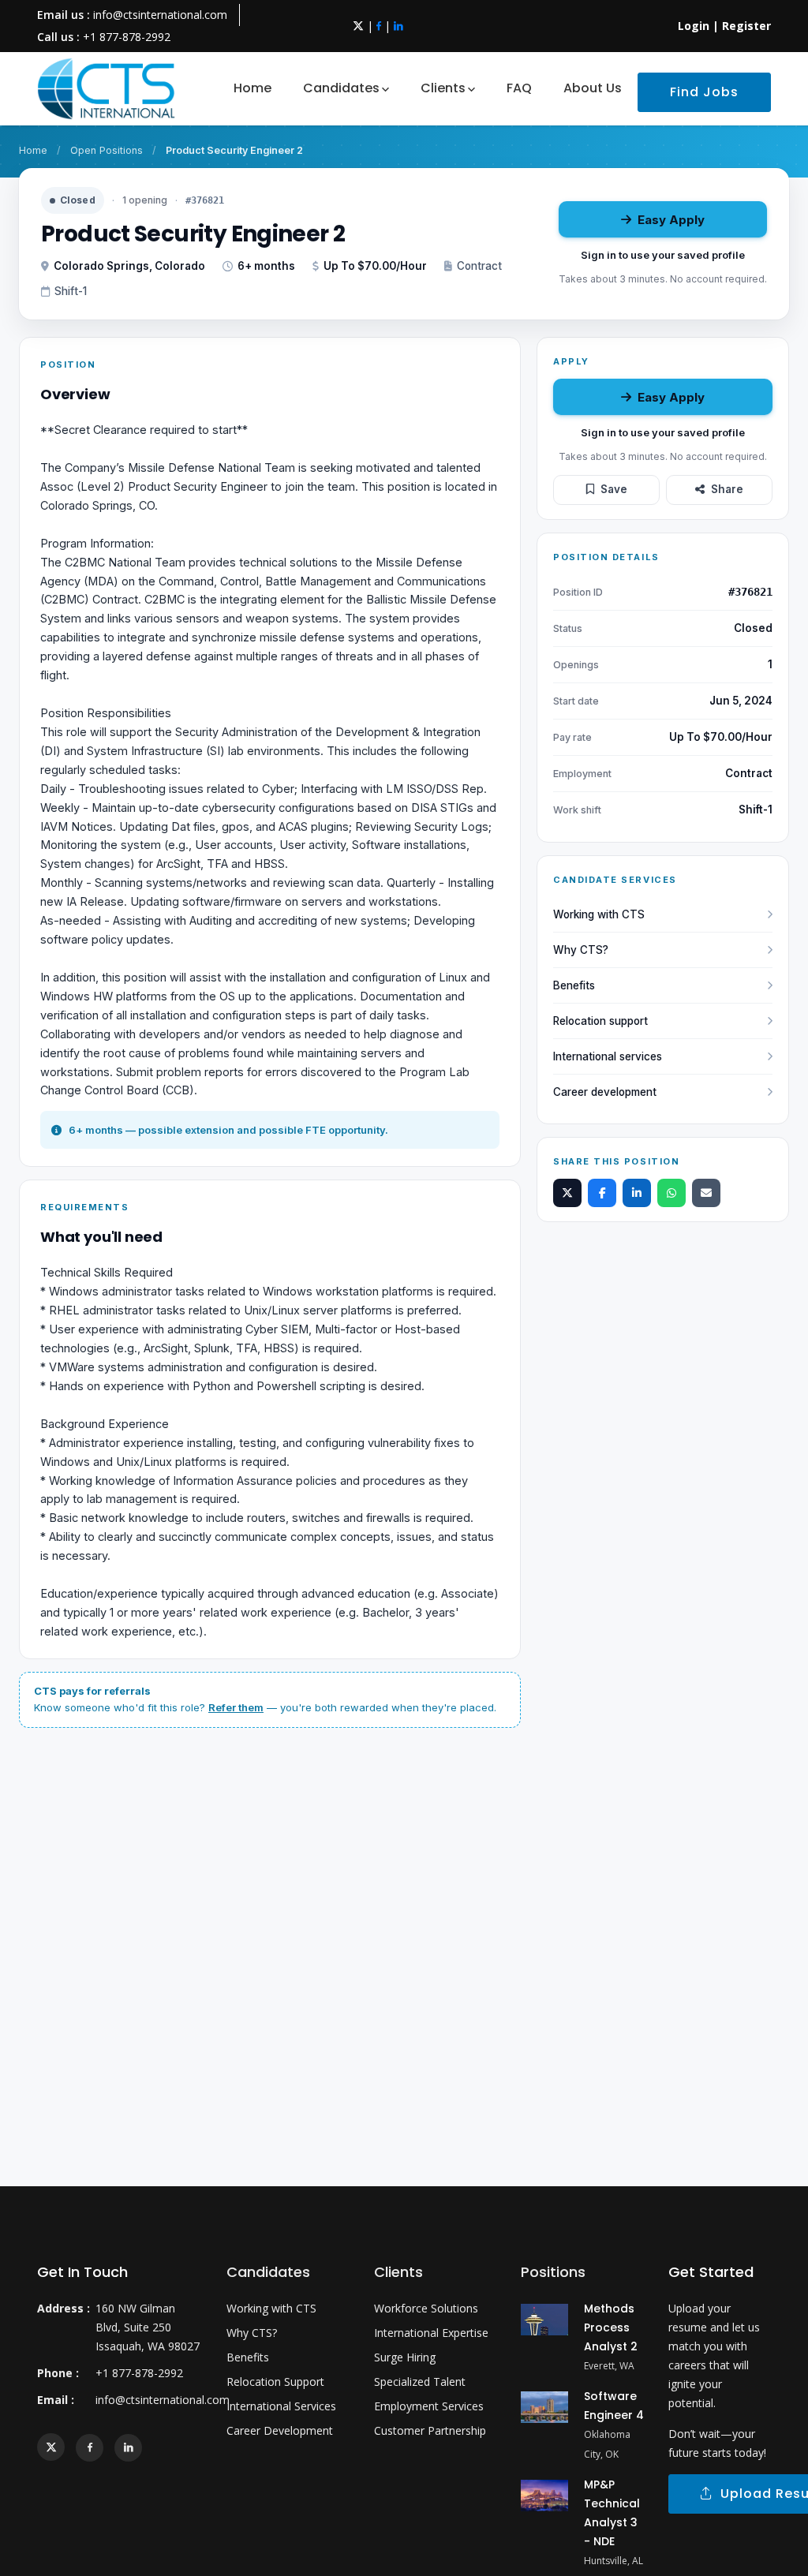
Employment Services (429, 2406)
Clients (443, 88)
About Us (593, 88)
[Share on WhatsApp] (671, 1193)
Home (252, 88)
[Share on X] (567, 1193)
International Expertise (431, 2333)
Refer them (236, 1707)
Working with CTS (599, 914)
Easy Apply (671, 220)
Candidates (341, 88)
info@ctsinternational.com (160, 15)
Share (727, 489)
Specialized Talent (420, 2382)
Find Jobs (704, 92)
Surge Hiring (405, 2357)
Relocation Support (275, 2382)
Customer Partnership (430, 2430)
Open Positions (107, 150)
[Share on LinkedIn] (637, 1193)
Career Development (280, 2430)
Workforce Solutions (426, 2308)
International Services (281, 2406)
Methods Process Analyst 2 (611, 2327)
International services (608, 1056)
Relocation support (600, 1021)
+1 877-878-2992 (127, 37)
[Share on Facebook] (602, 1193)
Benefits (574, 985)
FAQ (519, 88)
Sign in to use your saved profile (663, 255)
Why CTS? (581, 950)
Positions (553, 2272)
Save (614, 489)
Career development (605, 1092)
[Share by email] (706, 1193)
